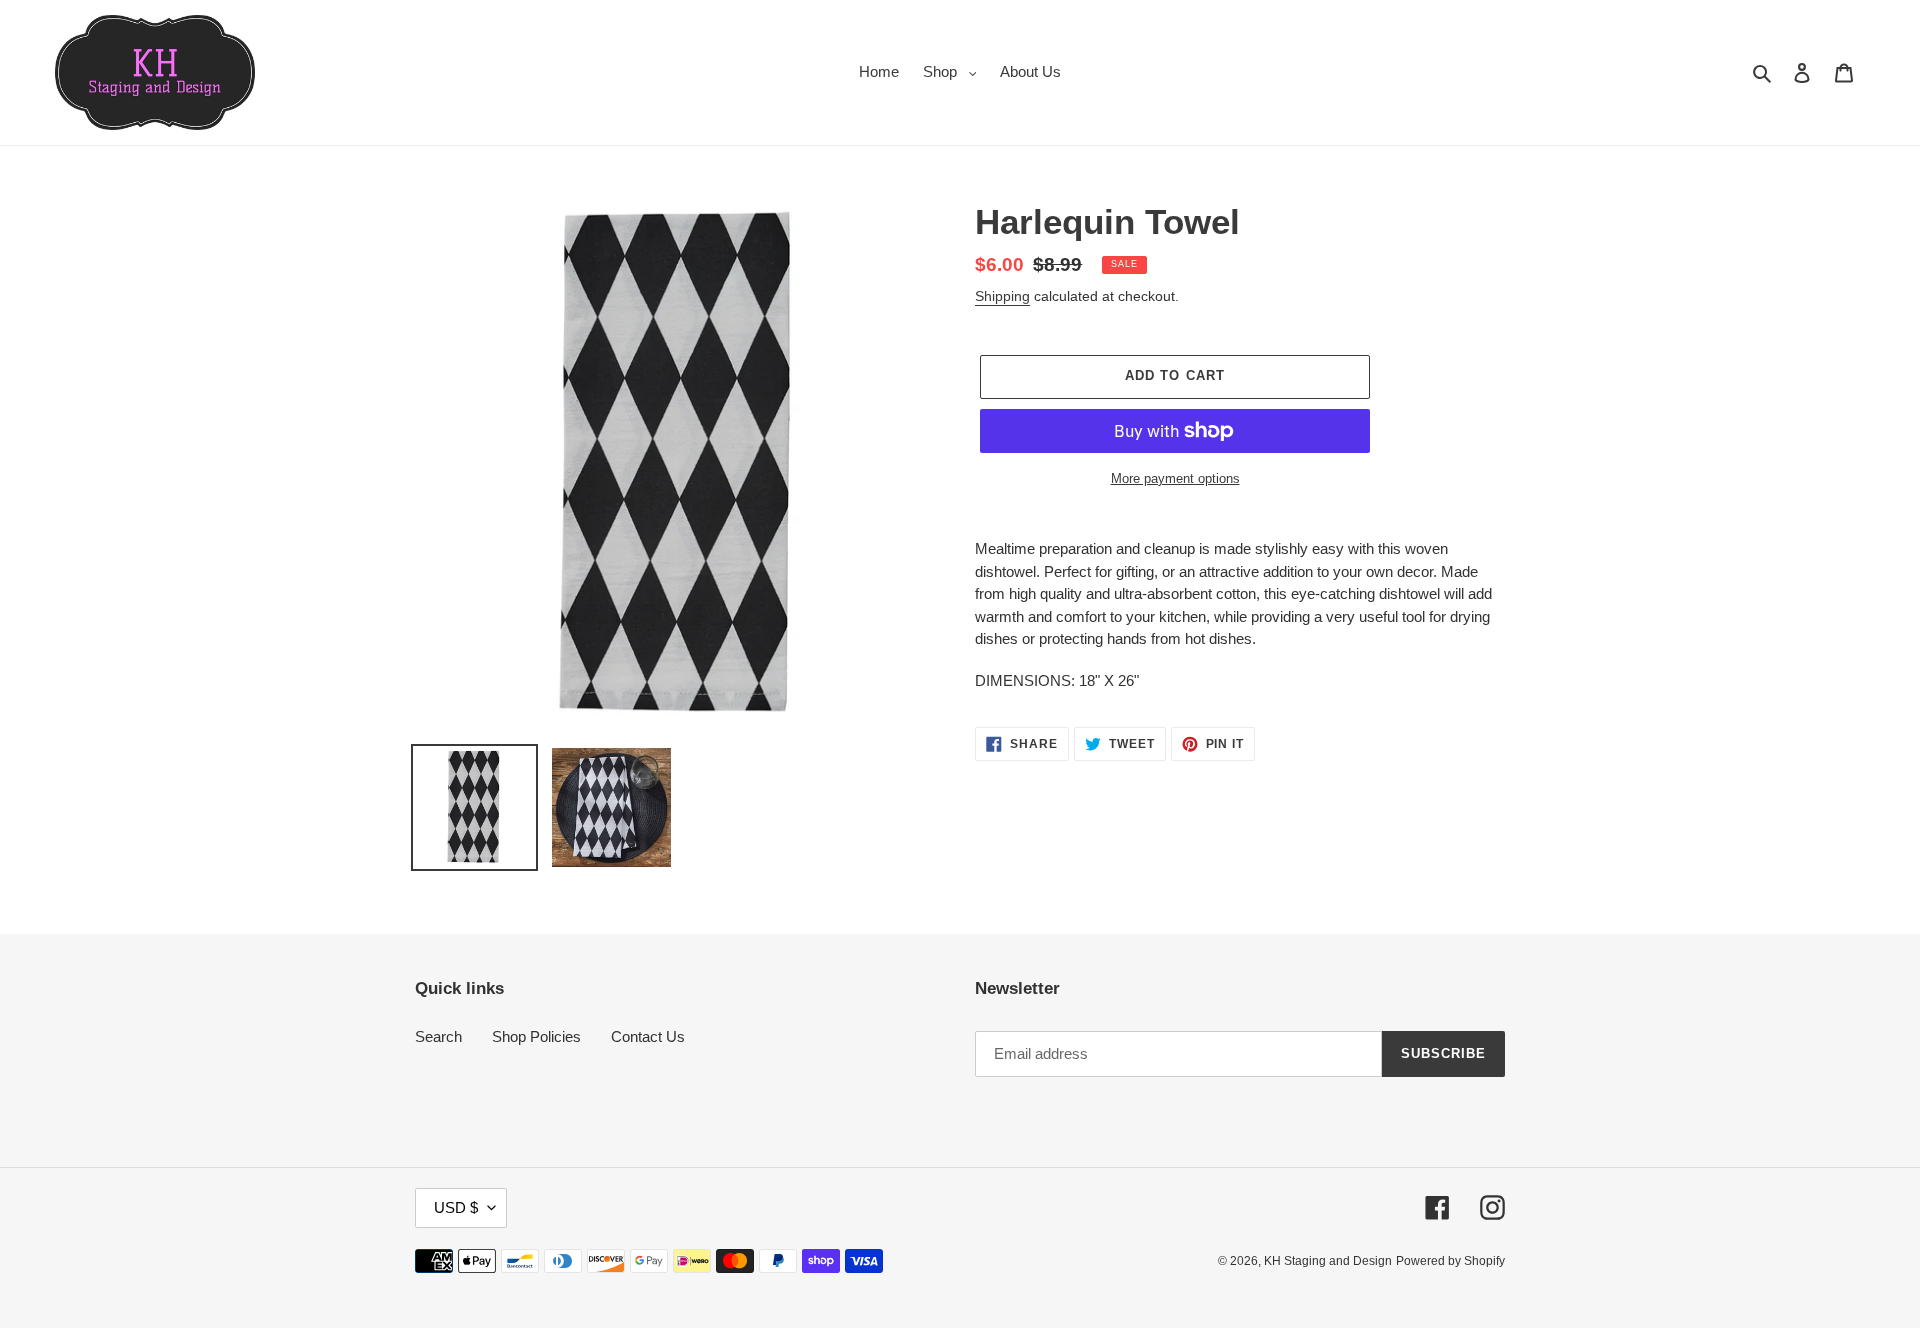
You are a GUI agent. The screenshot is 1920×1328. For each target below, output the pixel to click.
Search (438, 1036)
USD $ (456, 1207)
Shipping (1002, 296)
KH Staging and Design (1328, 1261)
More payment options (1175, 478)
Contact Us (648, 1036)
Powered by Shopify (1450, 1261)
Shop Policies (536, 1036)
